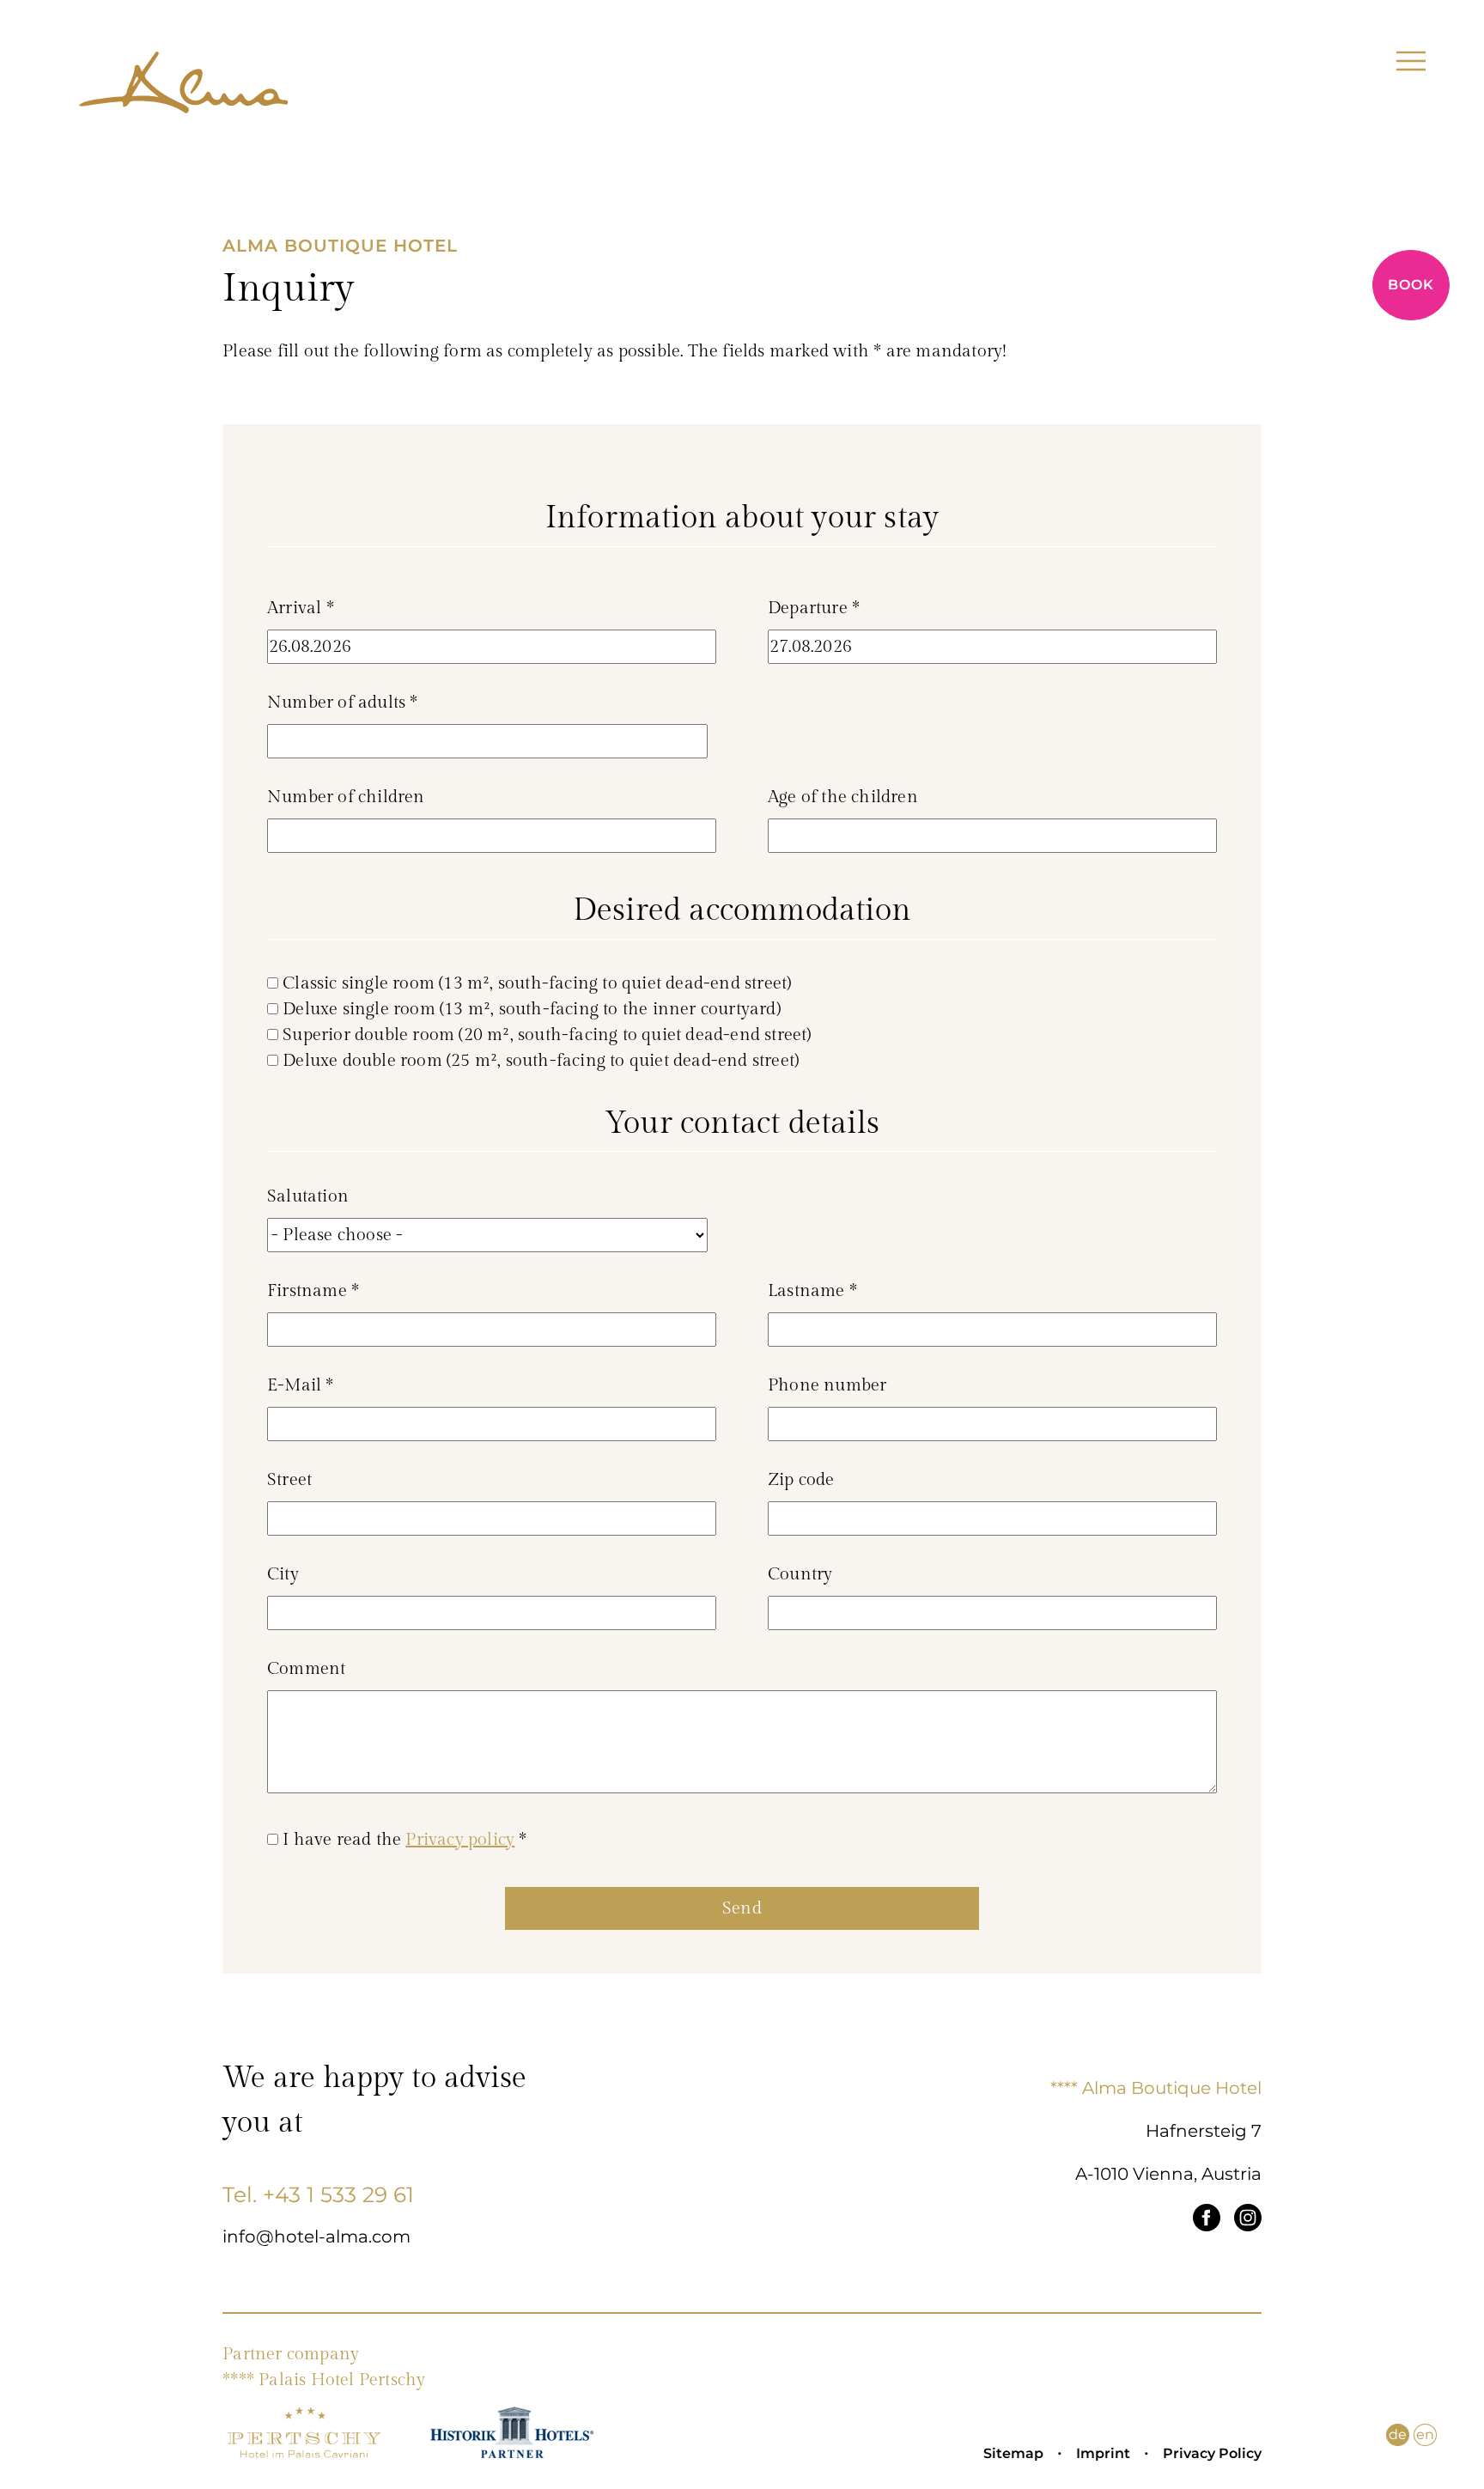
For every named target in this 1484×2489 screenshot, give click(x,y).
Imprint (1103, 2453)
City (283, 1574)
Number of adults (343, 703)
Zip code (801, 1480)
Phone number (827, 1385)
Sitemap (1013, 2453)
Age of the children (843, 797)
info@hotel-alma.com (316, 2236)
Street (289, 1480)
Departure (814, 608)
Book (1411, 285)
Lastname (812, 1291)
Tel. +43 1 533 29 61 (318, 2194)
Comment (306, 1669)
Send (742, 1908)
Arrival (301, 608)
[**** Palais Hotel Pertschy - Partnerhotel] (304, 2453)
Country (800, 1574)
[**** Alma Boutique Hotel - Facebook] (1207, 2221)
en (1425, 2434)
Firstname (313, 1291)
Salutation (308, 1196)
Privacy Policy (1212, 2453)
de (1398, 2434)
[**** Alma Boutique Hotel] (184, 89)
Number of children (346, 797)
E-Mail (301, 1385)
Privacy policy (460, 1840)
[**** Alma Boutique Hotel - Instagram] (1248, 2221)
